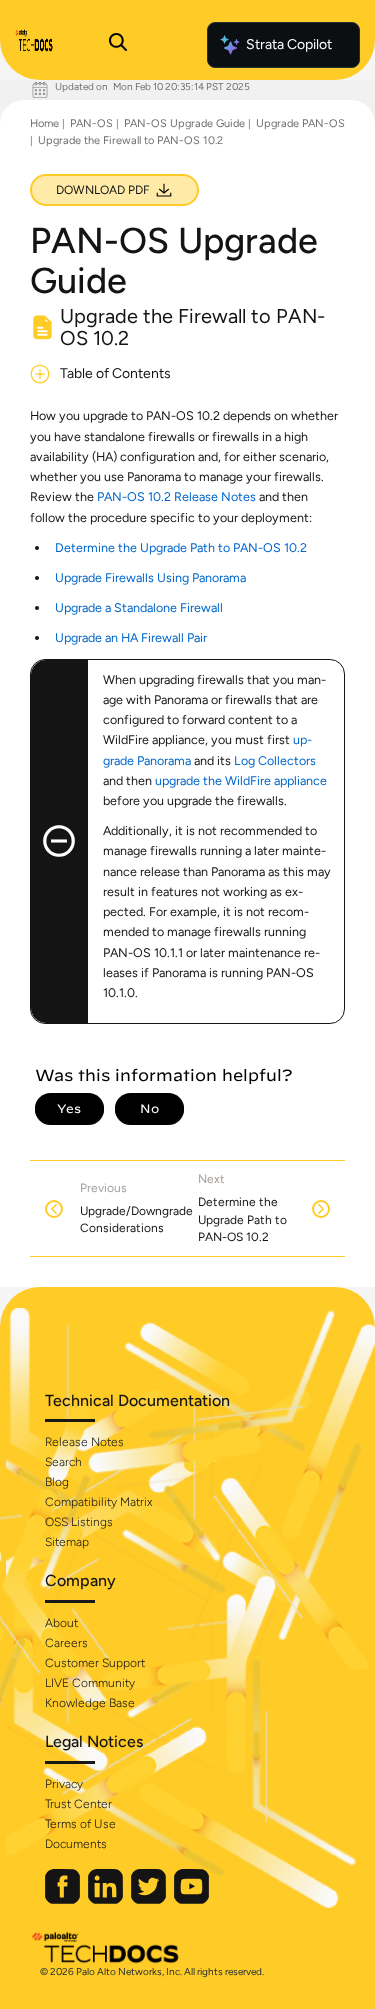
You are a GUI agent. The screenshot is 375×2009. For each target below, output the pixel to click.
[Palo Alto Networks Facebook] (64, 1899)
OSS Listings (79, 1522)
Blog (57, 1482)
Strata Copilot (289, 44)
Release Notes (84, 1442)
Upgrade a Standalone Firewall (139, 607)
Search (63, 1462)
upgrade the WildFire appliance (241, 780)
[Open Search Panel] (118, 45)
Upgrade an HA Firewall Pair (131, 637)
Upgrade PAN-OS (300, 123)
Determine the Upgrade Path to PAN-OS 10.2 (181, 547)
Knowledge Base (90, 1703)
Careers (66, 1643)
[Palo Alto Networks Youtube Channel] (191, 1899)
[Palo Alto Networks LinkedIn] (107, 1899)
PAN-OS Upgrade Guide (184, 123)
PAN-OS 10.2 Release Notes (176, 496)
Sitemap (67, 1542)
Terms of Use (80, 1824)
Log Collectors (275, 760)
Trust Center (78, 1804)
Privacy (64, 1784)
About (61, 1623)
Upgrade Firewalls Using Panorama (150, 577)
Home (44, 123)
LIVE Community (90, 1683)
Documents (76, 1844)
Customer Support (95, 1663)
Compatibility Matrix (98, 1502)
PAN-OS (91, 123)
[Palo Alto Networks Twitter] (150, 1899)
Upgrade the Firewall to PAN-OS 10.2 (130, 140)
